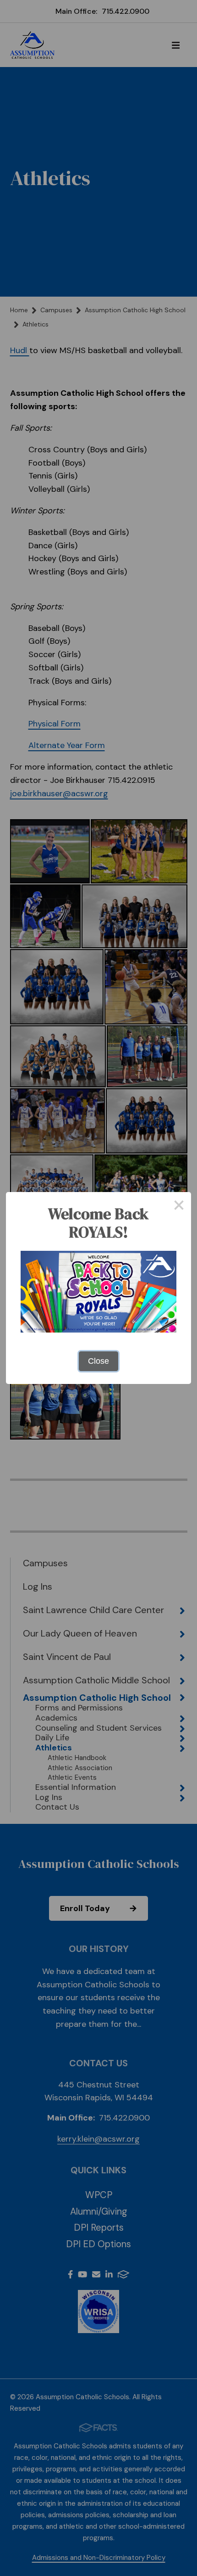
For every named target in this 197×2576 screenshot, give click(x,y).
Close (98, 1361)
